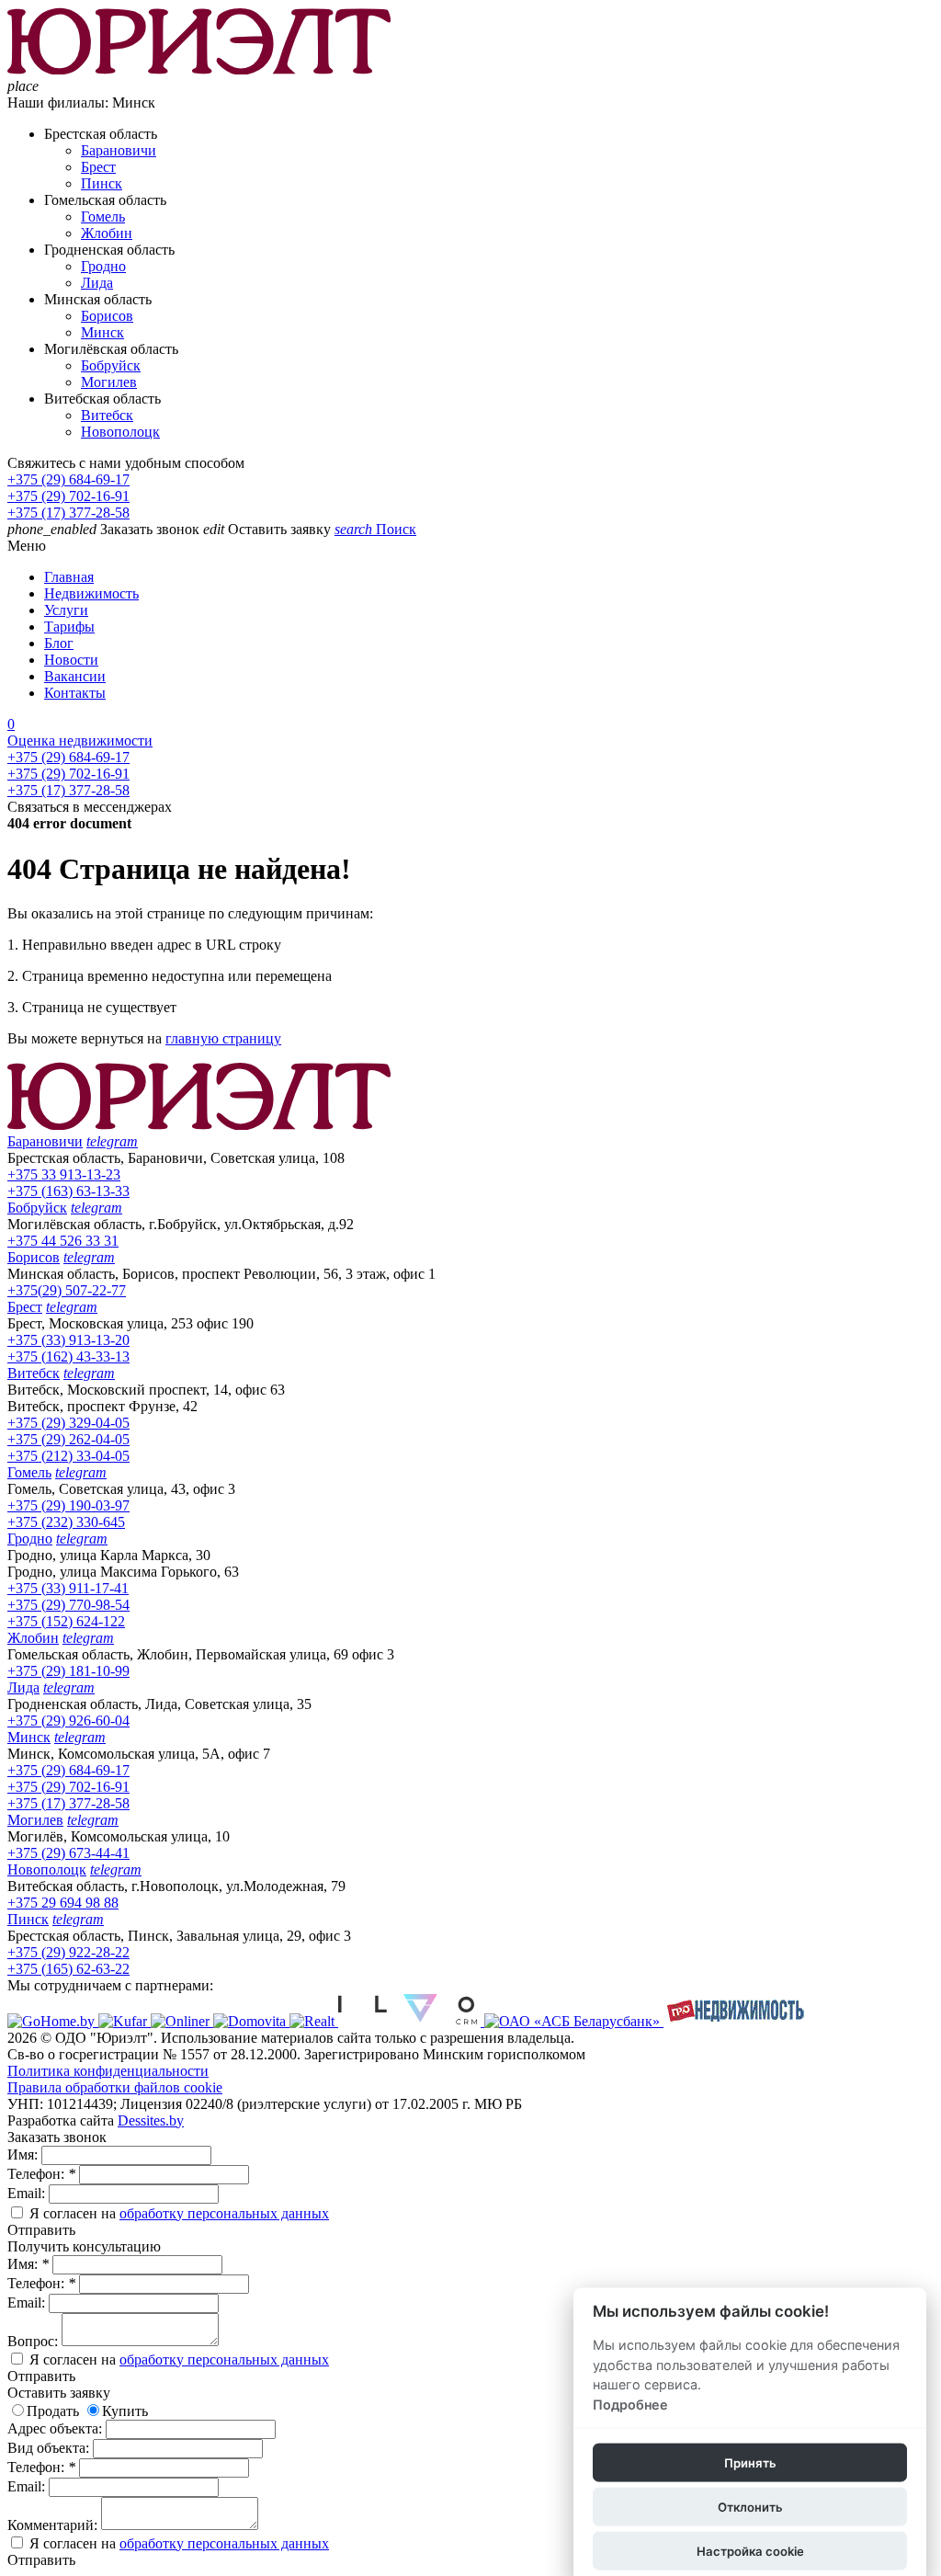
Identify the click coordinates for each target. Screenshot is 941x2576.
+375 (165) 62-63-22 (68, 1969)
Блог (59, 643)
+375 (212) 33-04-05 (68, 1456)
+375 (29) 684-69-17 (68, 479)
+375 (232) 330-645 (66, 1522)
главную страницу (223, 1038)
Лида (97, 283)
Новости (71, 660)
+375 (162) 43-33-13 (68, 1356)
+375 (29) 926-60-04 (68, 1721)
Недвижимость (91, 593)
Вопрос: (34, 2341)
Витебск (107, 415)
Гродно (103, 266)
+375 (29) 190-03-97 (68, 1505)
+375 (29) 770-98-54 (68, 1605)
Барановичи (119, 150)
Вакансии (75, 676)
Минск (102, 332)
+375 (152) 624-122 (66, 1621)
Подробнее (630, 2405)
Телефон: (41, 2174)
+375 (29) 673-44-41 (68, 1853)
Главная (69, 577)
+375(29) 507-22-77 (67, 1290)
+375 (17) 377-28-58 (68, 513)
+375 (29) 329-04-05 (68, 1423)
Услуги (66, 610)
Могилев (109, 382)
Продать (53, 2411)
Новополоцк (120, 432)
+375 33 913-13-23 (64, 1174)
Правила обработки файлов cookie (115, 2087)
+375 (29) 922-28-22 (68, 1952)
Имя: (24, 2154)
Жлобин (107, 233)
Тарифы (69, 627)
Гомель (103, 217)
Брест (98, 167)
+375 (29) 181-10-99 (68, 1671)
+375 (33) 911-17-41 (68, 1588)
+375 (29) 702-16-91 (68, 496)
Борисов (107, 316)
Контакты (75, 693)
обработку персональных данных (224, 2213)
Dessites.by (151, 2120)
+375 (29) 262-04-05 (68, 1439)
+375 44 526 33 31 (63, 1241)
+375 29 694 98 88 (63, 1903)
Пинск (102, 183)
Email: (28, 2193)
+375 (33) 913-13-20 (68, 1340)
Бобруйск (111, 365)
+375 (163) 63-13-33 (68, 1191)
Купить (125, 2411)
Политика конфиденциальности (108, 2071)
